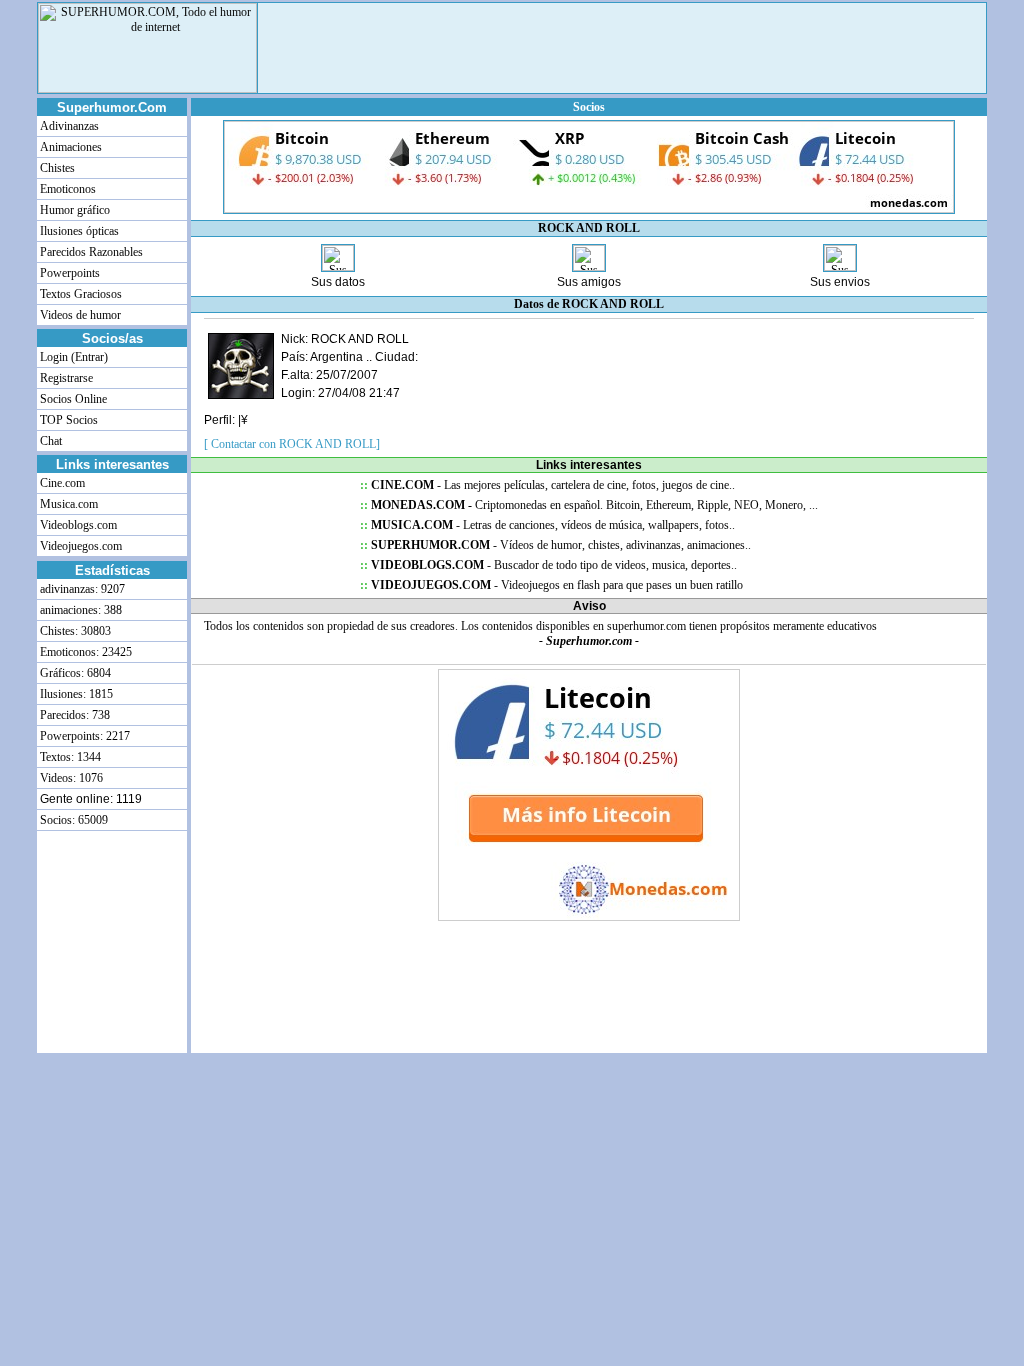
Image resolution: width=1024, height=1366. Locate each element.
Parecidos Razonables (90, 252)
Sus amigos (589, 282)
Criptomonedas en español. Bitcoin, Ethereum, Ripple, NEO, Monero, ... (589, 505)
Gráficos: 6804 (74, 673)
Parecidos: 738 (73, 715)
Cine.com (61, 483)
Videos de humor (79, 315)
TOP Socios (67, 420)
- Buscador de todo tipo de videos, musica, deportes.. (548, 565)
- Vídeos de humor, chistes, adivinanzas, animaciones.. (555, 545)
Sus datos (338, 282)
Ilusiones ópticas (78, 231)
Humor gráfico (73, 210)
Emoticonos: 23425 (84, 652)
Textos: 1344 (69, 757)
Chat (49, 441)
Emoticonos (66, 189)
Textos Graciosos (79, 294)
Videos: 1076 (70, 778)
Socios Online (72, 399)
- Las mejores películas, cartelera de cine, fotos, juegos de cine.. (547, 485)
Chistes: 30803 (74, 631)
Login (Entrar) (72, 357)
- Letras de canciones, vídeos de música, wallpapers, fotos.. (547, 525)
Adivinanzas (68, 126)
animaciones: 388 (79, 610)
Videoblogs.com (77, 525)
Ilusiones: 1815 (75, 694)
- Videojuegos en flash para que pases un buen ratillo (551, 585)
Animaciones (69, 147)
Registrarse (65, 378)
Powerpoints (68, 273)
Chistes (56, 168)
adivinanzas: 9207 (81, 589)
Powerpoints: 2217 (83, 736)
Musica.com (67, 504)
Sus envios (840, 282)
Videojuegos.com (79, 546)
